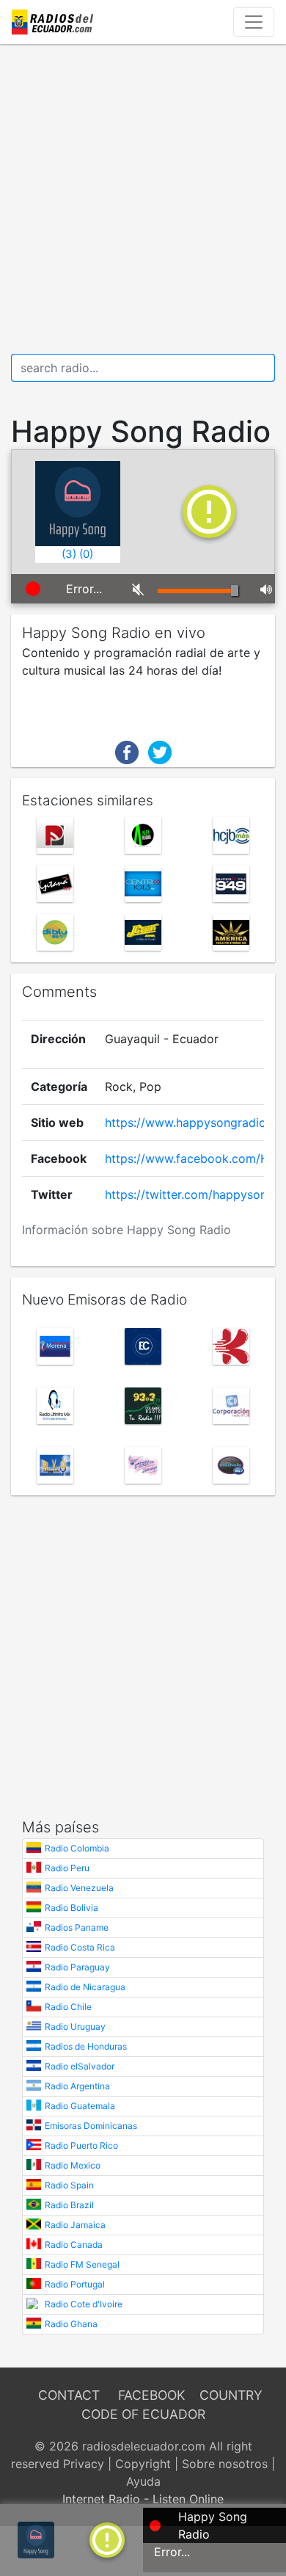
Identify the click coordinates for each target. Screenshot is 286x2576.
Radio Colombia (77, 1848)
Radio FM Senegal (82, 2264)
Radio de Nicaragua (85, 1987)
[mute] (134, 589)
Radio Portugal (75, 2284)
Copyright (143, 2464)
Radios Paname (77, 1927)
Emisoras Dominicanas (91, 2126)
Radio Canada (74, 2245)
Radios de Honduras (86, 2046)
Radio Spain (69, 2185)
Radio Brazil (69, 2205)
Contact (69, 2395)
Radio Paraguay (77, 1967)
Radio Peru (67, 1868)
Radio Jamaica (75, 2225)
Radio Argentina (77, 2086)
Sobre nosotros (225, 2464)
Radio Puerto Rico (81, 2145)
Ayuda (143, 2481)
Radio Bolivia (71, 1908)
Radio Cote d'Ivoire (84, 2304)
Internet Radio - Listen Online (143, 2499)
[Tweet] (160, 751)
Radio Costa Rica (80, 1947)
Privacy (84, 2464)
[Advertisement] (143, 199)
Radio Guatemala (80, 2106)
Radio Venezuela (79, 1888)
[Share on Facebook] (127, 751)
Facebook (151, 2395)
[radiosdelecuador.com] (55, 22)
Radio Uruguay (75, 2027)
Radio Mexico (73, 2165)
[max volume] (262, 589)
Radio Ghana (71, 2324)
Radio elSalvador (80, 2066)
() (69, 554)
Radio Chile (68, 2007)
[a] (107, 2539)
